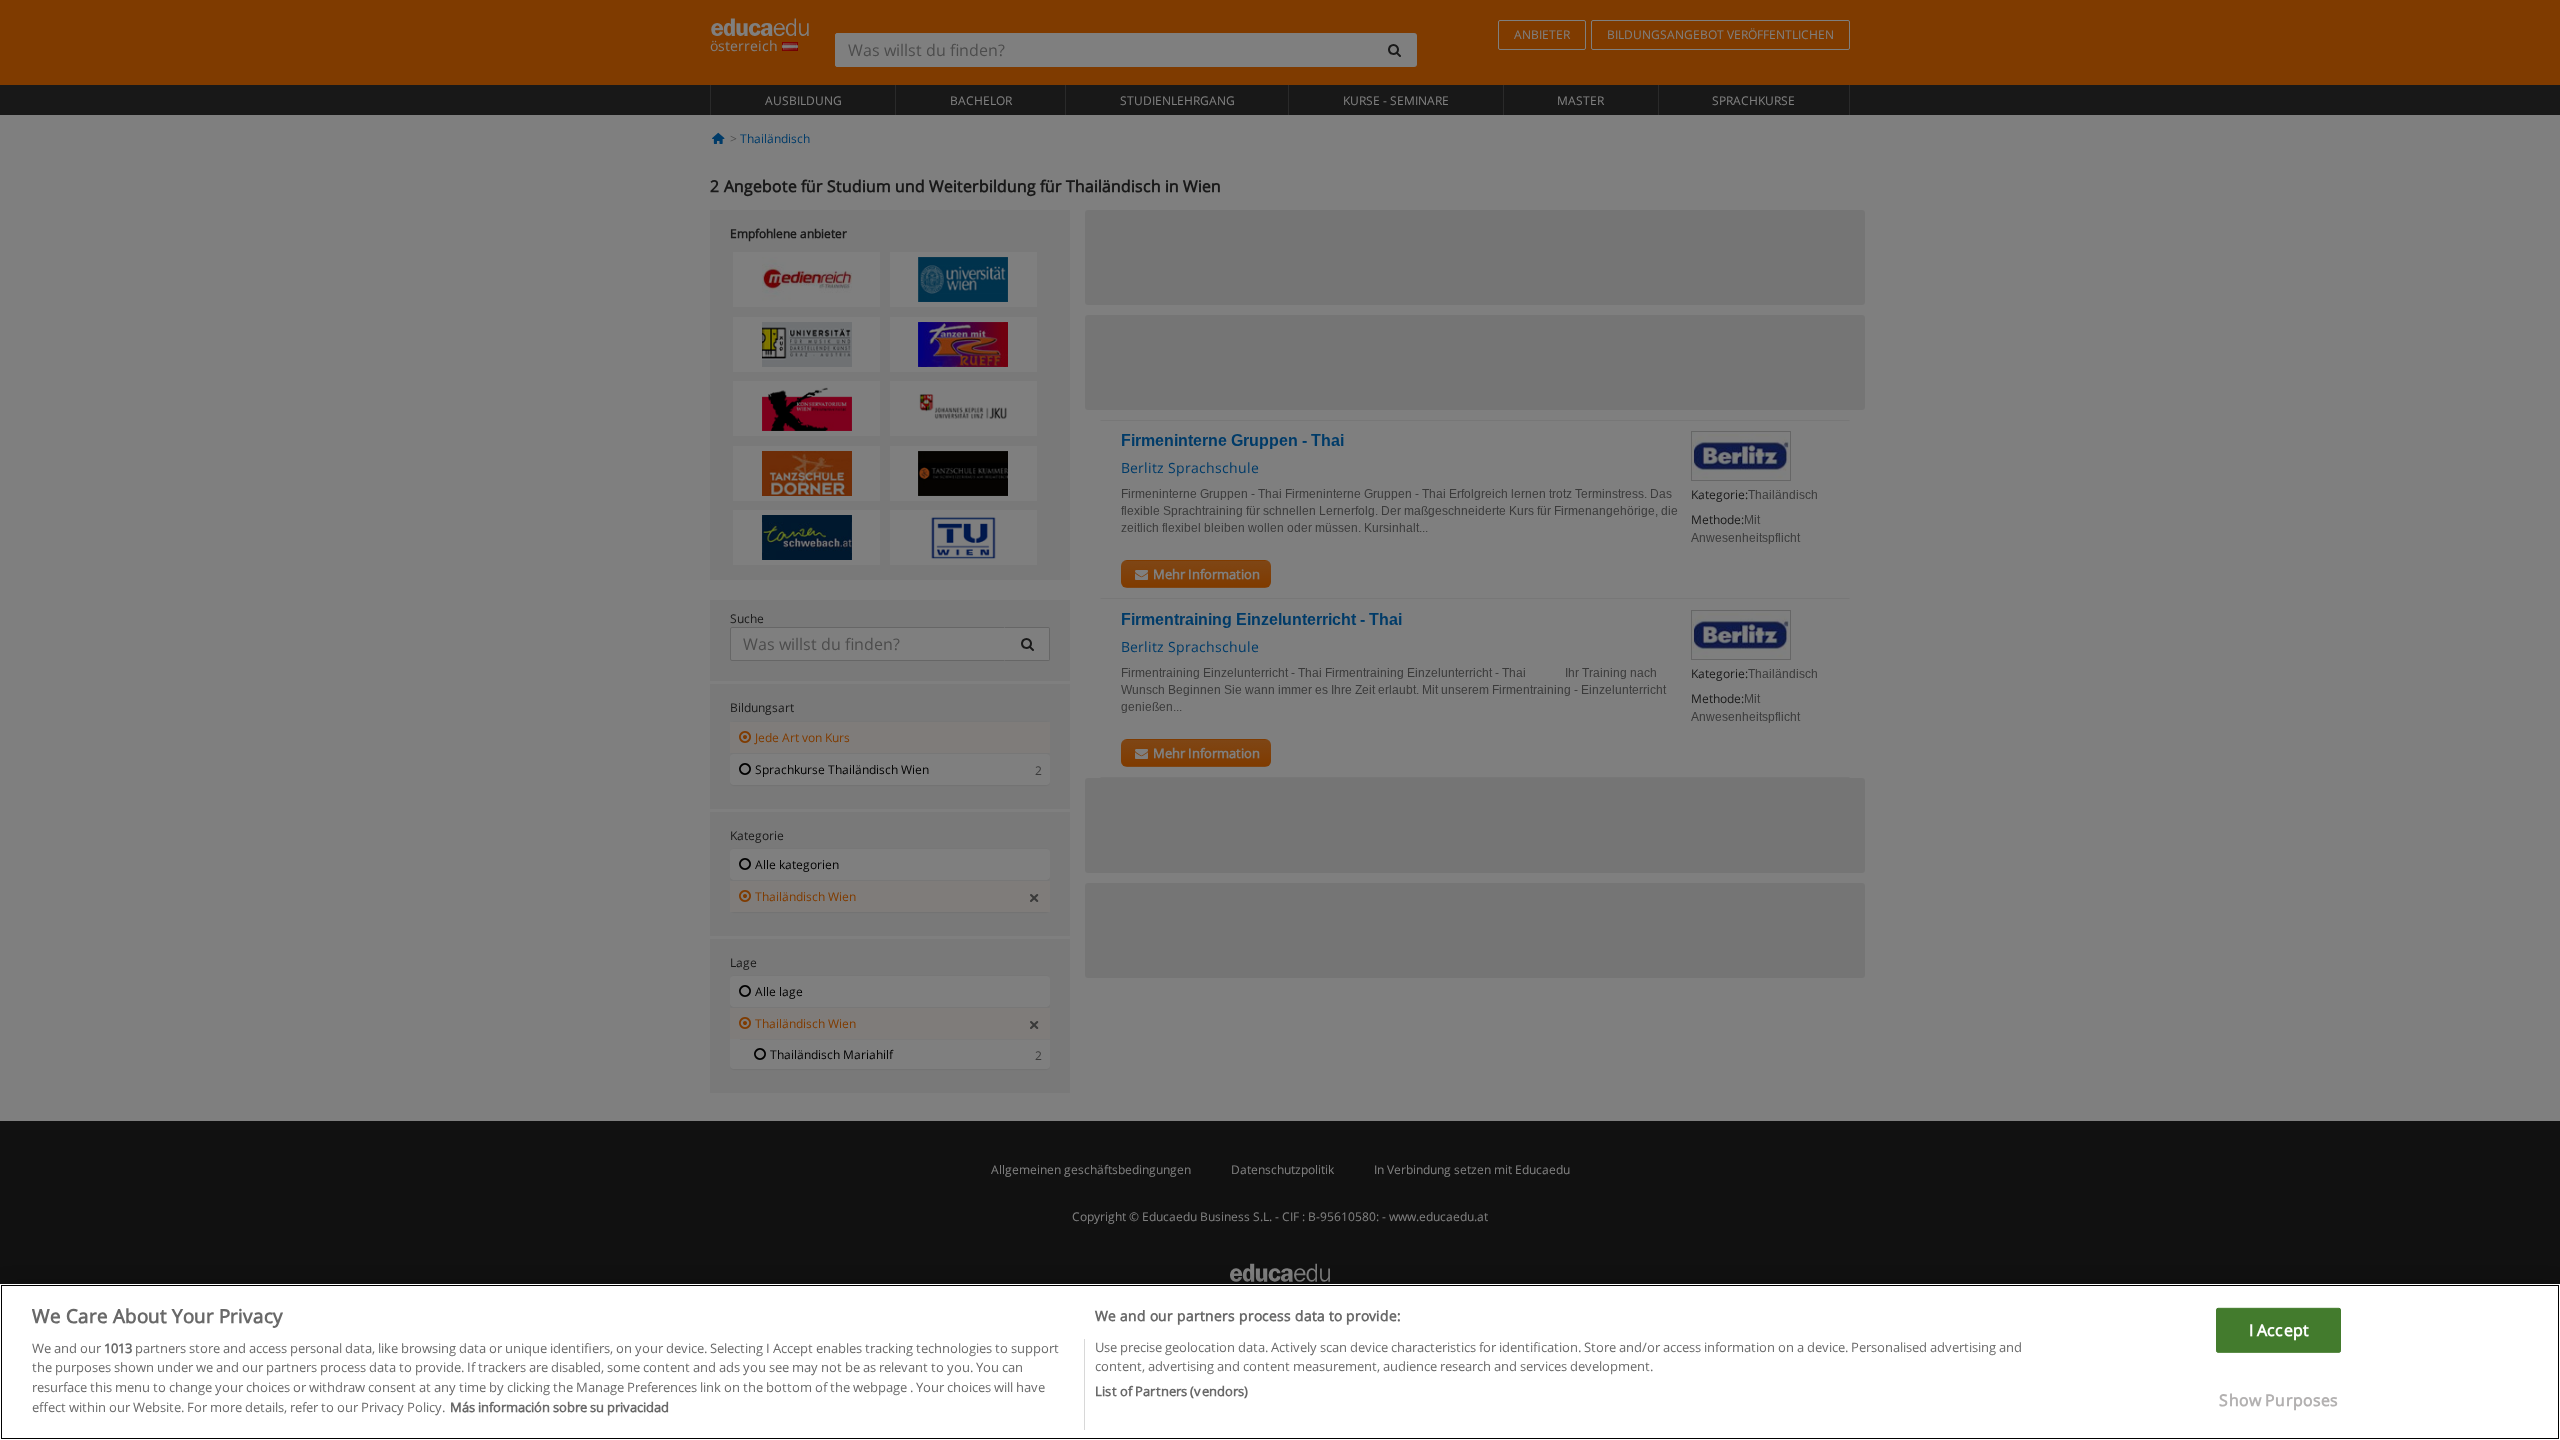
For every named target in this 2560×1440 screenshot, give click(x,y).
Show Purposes (2278, 1400)
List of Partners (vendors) (1171, 1391)
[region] (1280, 1362)
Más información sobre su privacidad (559, 1406)
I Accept (2279, 1330)
